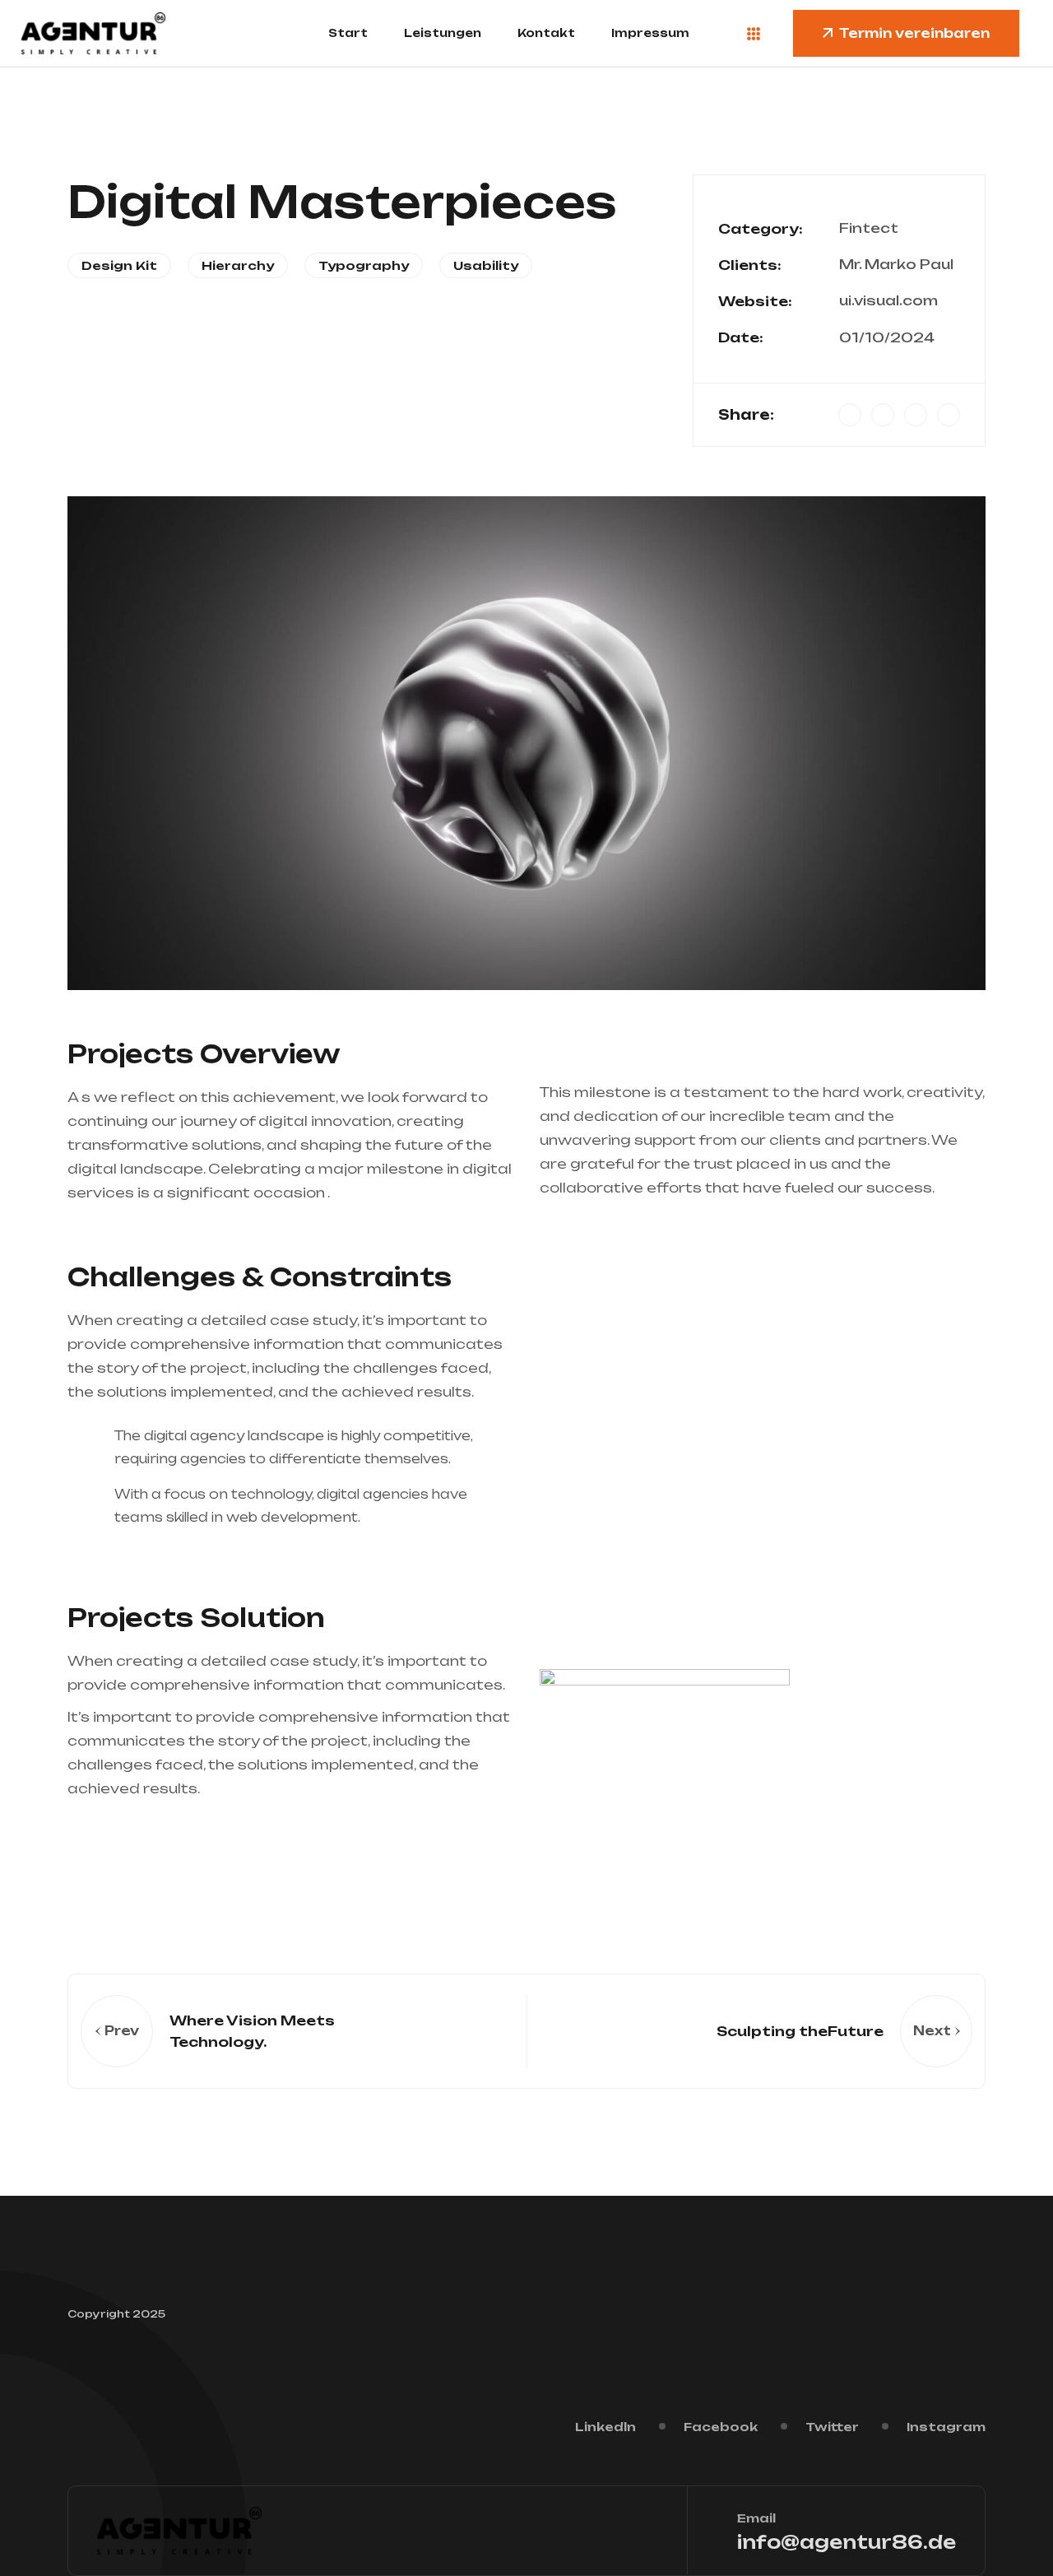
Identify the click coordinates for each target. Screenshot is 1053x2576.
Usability (486, 265)
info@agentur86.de (847, 2542)
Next (932, 2031)
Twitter (832, 2427)
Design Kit (119, 265)
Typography (364, 265)
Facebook (721, 2427)
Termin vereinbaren (914, 33)
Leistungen (443, 33)
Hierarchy (238, 265)
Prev (122, 2031)
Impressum (650, 33)
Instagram (946, 2427)
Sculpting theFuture (800, 2031)
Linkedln (605, 2427)
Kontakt (546, 33)
